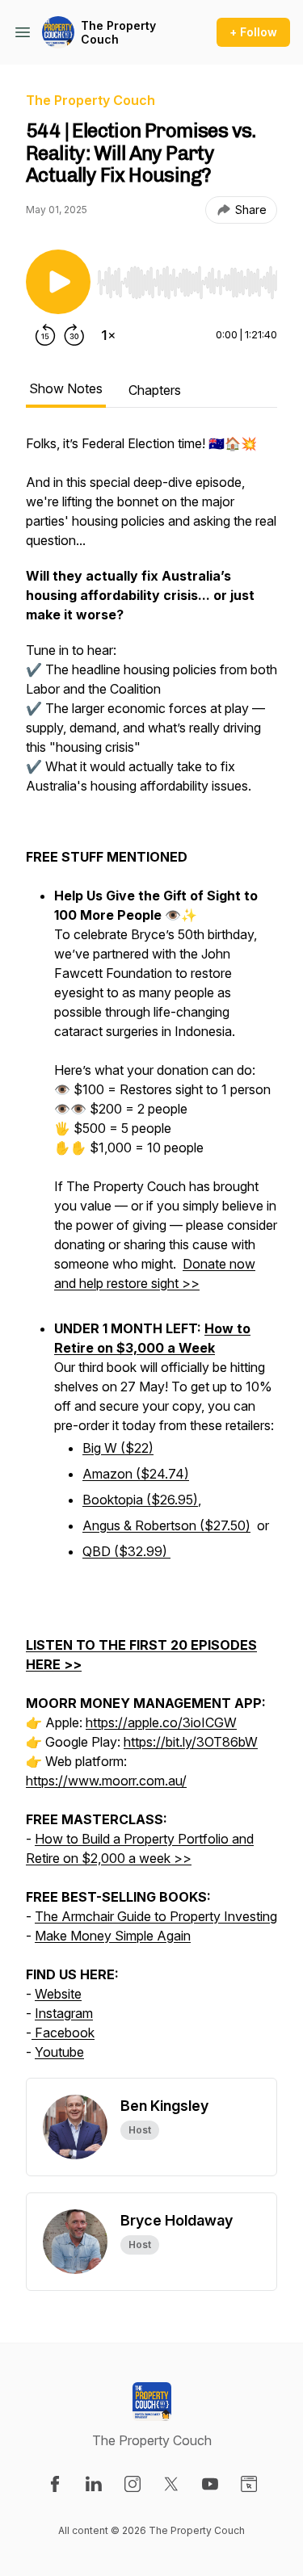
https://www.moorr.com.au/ (106, 1781)
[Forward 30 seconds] (74, 335)
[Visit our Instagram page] (133, 2484)
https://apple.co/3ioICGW (161, 1722)
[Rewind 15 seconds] (45, 335)
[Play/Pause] (58, 282)
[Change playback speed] (108, 335)
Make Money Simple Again (113, 1936)
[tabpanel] (151, 1256)
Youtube (59, 2052)
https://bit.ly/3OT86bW (191, 1742)
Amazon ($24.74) (136, 1474)
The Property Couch (118, 33)
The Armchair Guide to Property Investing (156, 1916)
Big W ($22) (118, 1448)
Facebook (63, 2033)
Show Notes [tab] (66, 388)
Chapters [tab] (155, 390)
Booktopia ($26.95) (140, 1500)
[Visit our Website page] (249, 2484)
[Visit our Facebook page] (55, 2484)
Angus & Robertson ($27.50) (166, 1525)
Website (58, 1994)
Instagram (64, 2013)
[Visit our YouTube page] (210, 2484)
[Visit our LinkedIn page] (94, 2484)
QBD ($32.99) (126, 1551)
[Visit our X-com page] (171, 2484)
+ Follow (253, 32)
